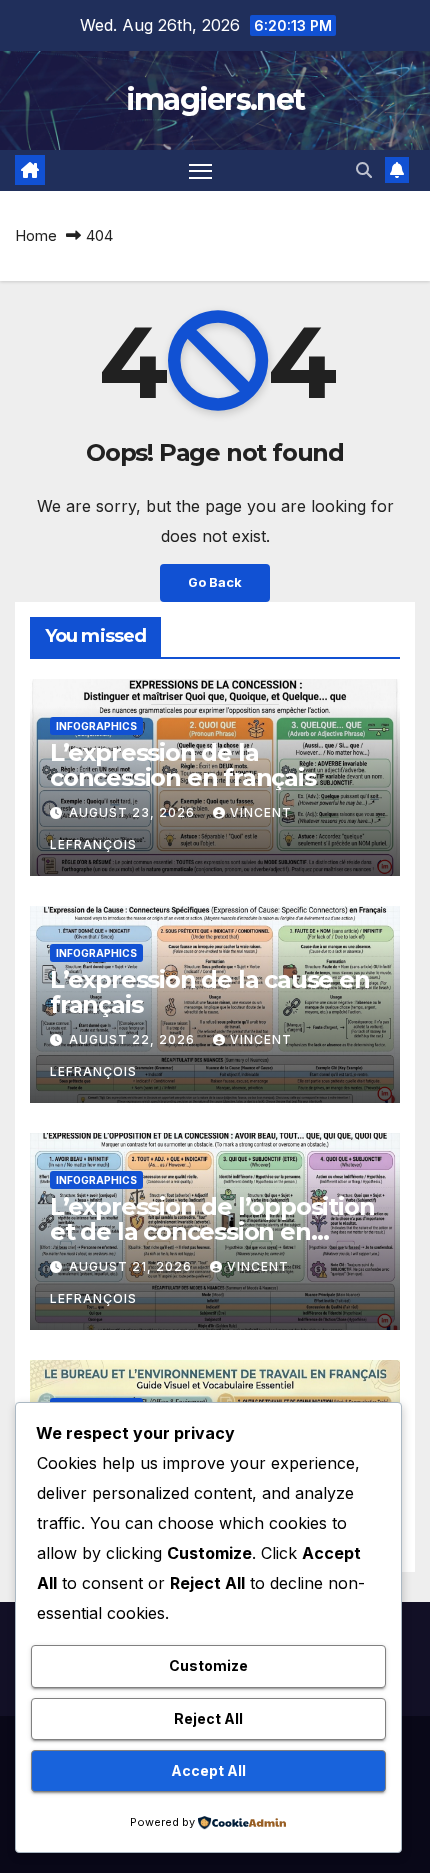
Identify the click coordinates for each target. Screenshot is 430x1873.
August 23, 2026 (134, 812)
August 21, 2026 (132, 1266)
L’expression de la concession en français (183, 765)
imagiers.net (215, 99)
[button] (364, 170)
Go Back (215, 582)
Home (36, 235)
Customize (208, 1665)
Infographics (96, 726)
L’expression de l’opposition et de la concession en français (212, 1231)
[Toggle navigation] (201, 171)
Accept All (208, 1770)
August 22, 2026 (134, 1039)
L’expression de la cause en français (210, 992)
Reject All (208, 1718)
